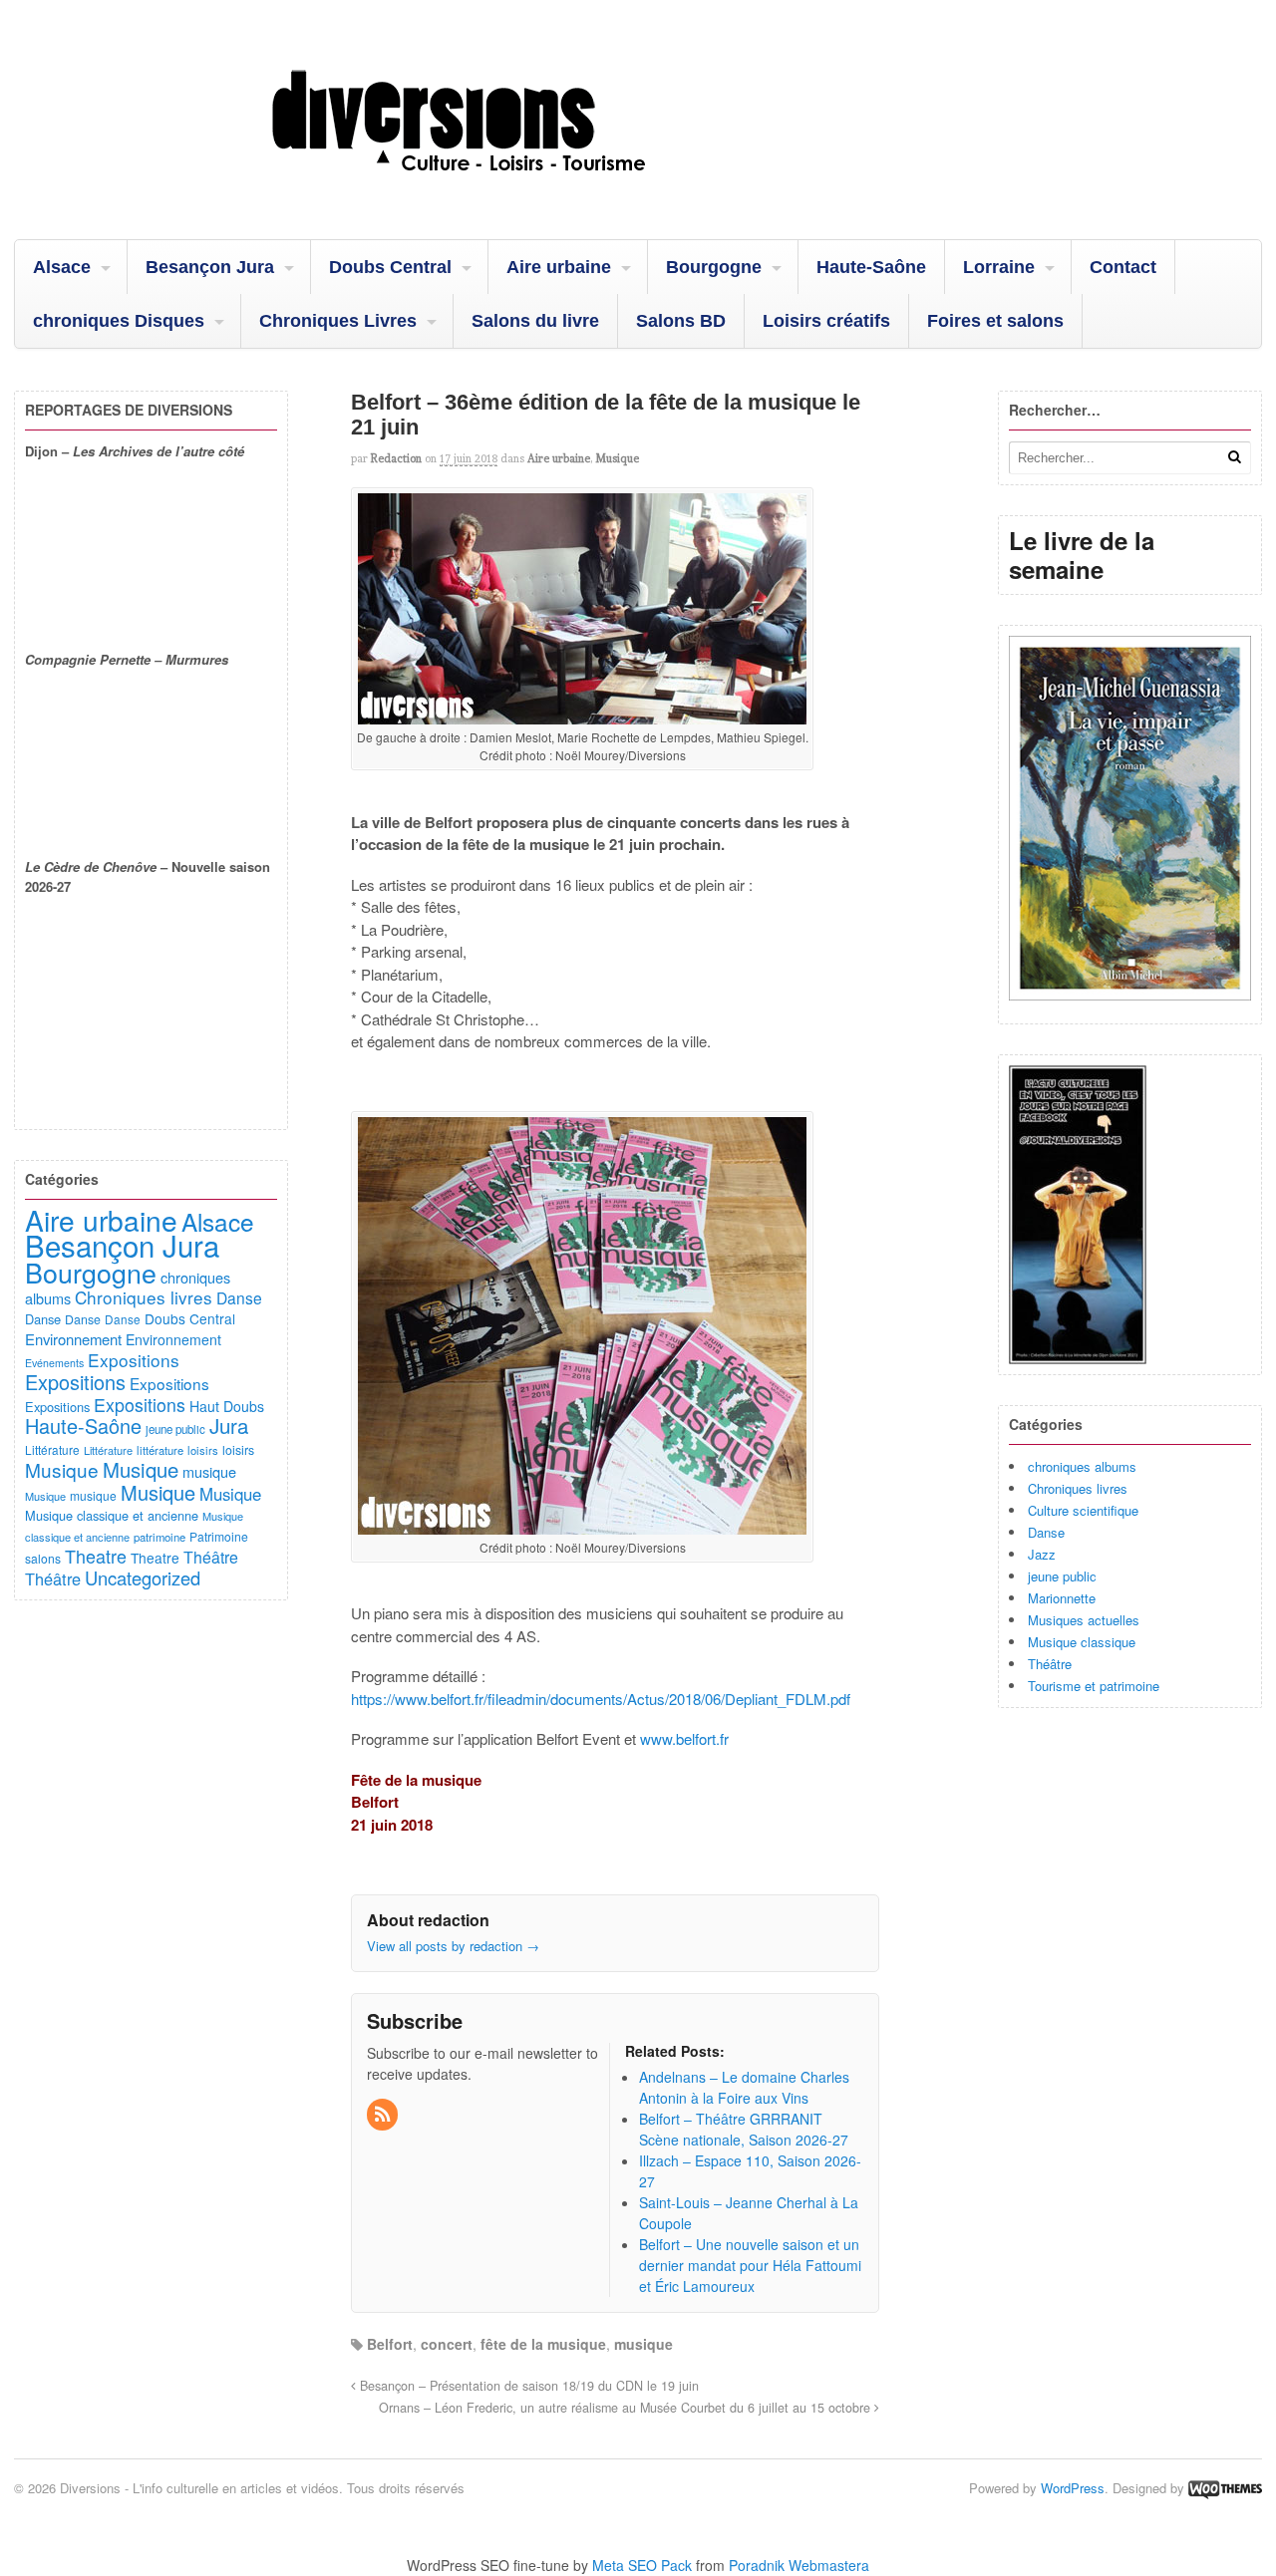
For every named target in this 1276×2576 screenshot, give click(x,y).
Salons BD (681, 321)
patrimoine (159, 1537)
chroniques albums (1082, 1466)
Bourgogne (714, 267)
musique (643, 2344)
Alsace (62, 267)
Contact (1123, 267)
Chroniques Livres (338, 321)
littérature (160, 1450)
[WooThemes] (1225, 2488)
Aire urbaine (559, 267)
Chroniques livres (1078, 1488)
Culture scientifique (1083, 1510)
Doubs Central (390, 267)
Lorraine (999, 267)
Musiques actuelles (1084, 1620)
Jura (229, 1425)
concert (447, 2344)
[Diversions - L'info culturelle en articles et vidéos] (512, 188)
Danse (1046, 1532)
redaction (396, 458)
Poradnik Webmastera (799, 2565)
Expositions (134, 1360)
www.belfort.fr (684, 1738)
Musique (617, 458)
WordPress (1073, 2488)
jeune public (1062, 1576)
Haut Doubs (227, 1406)
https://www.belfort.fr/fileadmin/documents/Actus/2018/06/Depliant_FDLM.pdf (601, 1699)
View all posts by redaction (453, 1946)
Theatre (96, 1556)
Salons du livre (535, 321)
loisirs (203, 1450)
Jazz (1042, 1554)
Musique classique (1082, 1642)
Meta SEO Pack (642, 2565)
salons (43, 1558)
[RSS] (384, 2115)
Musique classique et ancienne (112, 1515)
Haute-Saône (871, 267)
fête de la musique (543, 2344)
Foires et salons (995, 321)
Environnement (73, 1339)
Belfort (390, 2344)
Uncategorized (143, 1577)
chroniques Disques (119, 321)
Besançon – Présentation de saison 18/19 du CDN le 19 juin (527, 2386)
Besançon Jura (210, 267)
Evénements (54, 1363)
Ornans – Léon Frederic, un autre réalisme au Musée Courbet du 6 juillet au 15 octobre (627, 2408)
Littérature (52, 1449)
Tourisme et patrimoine (1094, 1686)
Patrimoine (219, 1536)
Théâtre (1050, 1664)
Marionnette (1062, 1598)
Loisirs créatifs (826, 321)
